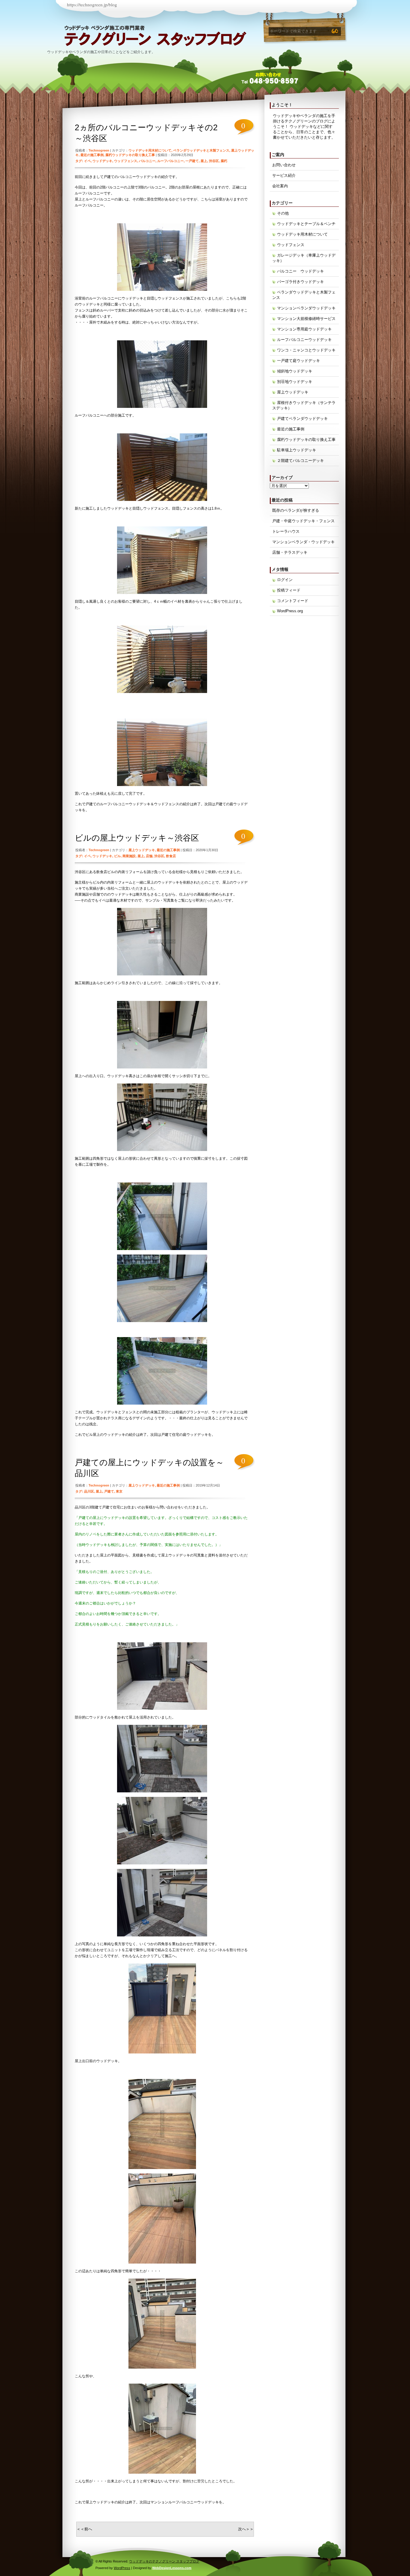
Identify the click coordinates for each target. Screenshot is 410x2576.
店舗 (149, 856)
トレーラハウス (286, 531)
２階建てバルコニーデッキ (300, 461)
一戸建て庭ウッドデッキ (298, 361)
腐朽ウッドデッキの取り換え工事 (130, 155)
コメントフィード (293, 601)
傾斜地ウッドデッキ (295, 371)
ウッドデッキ (102, 161)
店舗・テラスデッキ (290, 552)
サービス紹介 (284, 175)
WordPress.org (290, 611)
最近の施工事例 (92, 155)
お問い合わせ (284, 165)
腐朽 (224, 161)
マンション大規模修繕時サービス (306, 319)
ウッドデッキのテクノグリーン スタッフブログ (104, 39)
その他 (283, 213)
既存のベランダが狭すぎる (296, 510)
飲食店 (171, 856)
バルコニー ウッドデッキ (300, 271)
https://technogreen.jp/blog (92, 5)
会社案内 (280, 186)
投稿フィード (289, 590)
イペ (87, 161)
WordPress (122, 2568)
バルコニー (147, 161)
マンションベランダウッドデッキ (306, 308)
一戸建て (192, 161)
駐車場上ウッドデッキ (297, 450)
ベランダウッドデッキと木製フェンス (201, 150)
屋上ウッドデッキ (142, 850)
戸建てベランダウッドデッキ (302, 419)
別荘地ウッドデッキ (295, 382)
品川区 (89, 1491)
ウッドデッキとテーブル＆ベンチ (306, 224)
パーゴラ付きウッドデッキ (300, 282)
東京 (119, 1491)
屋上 (204, 161)
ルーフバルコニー (170, 161)
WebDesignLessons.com (172, 2568)
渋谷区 (214, 161)
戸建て (109, 1491)
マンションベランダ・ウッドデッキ (303, 542)
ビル (117, 856)
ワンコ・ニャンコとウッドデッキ (306, 350)
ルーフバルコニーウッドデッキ (304, 340)
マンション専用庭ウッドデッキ (304, 329)
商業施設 (129, 856)
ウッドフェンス (126, 161)
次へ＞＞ (246, 2529)
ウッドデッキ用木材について (150, 150)
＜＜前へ (84, 2529)
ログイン (285, 580)
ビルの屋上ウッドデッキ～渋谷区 (137, 838)
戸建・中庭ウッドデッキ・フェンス (303, 521)
